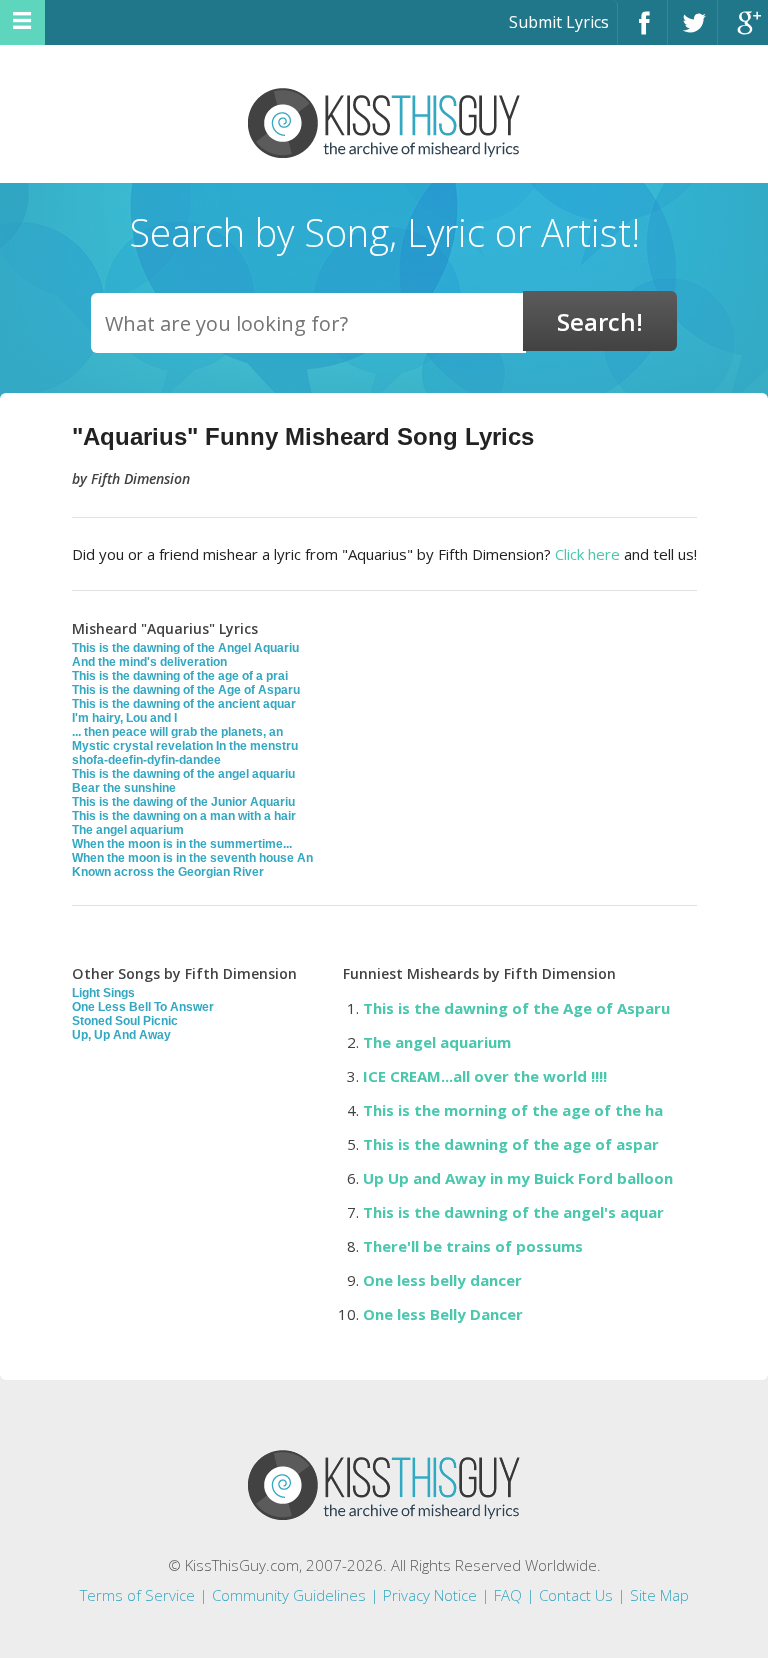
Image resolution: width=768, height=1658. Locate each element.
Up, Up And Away (121, 1035)
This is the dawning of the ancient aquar (184, 704)
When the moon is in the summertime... (182, 844)
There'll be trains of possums (473, 1246)
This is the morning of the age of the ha (513, 1110)
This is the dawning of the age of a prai (180, 676)
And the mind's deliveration (149, 662)
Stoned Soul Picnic (125, 1021)
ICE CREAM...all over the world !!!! (485, 1076)
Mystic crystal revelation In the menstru (185, 746)
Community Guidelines (289, 1595)
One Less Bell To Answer (143, 1007)
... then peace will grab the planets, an (177, 732)
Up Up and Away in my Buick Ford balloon (518, 1178)
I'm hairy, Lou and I (124, 718)
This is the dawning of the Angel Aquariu (185, 648)
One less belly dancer (442, 1280)
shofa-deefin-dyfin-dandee (146, 760)
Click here (587, 554)
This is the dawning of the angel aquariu (183, 774)
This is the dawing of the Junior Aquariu (183, 802)
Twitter (692, 31)
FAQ (508, 1595)
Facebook (642, 31)
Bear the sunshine (124, 788)
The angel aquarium (128, 830)
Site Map (659, 1595)
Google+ (743, 31)
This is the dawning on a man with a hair (184, 816)
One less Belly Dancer (443, 1314)
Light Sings (103, 993)
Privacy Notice (430, 1595)
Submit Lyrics (559, 22)
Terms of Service (137, 1595)
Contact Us (576, 1595)
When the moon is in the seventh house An (192, 858)
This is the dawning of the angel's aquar (513, 1212)
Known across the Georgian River (168, 872)
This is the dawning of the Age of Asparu (186, 690)
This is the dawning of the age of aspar (511, 1144)
